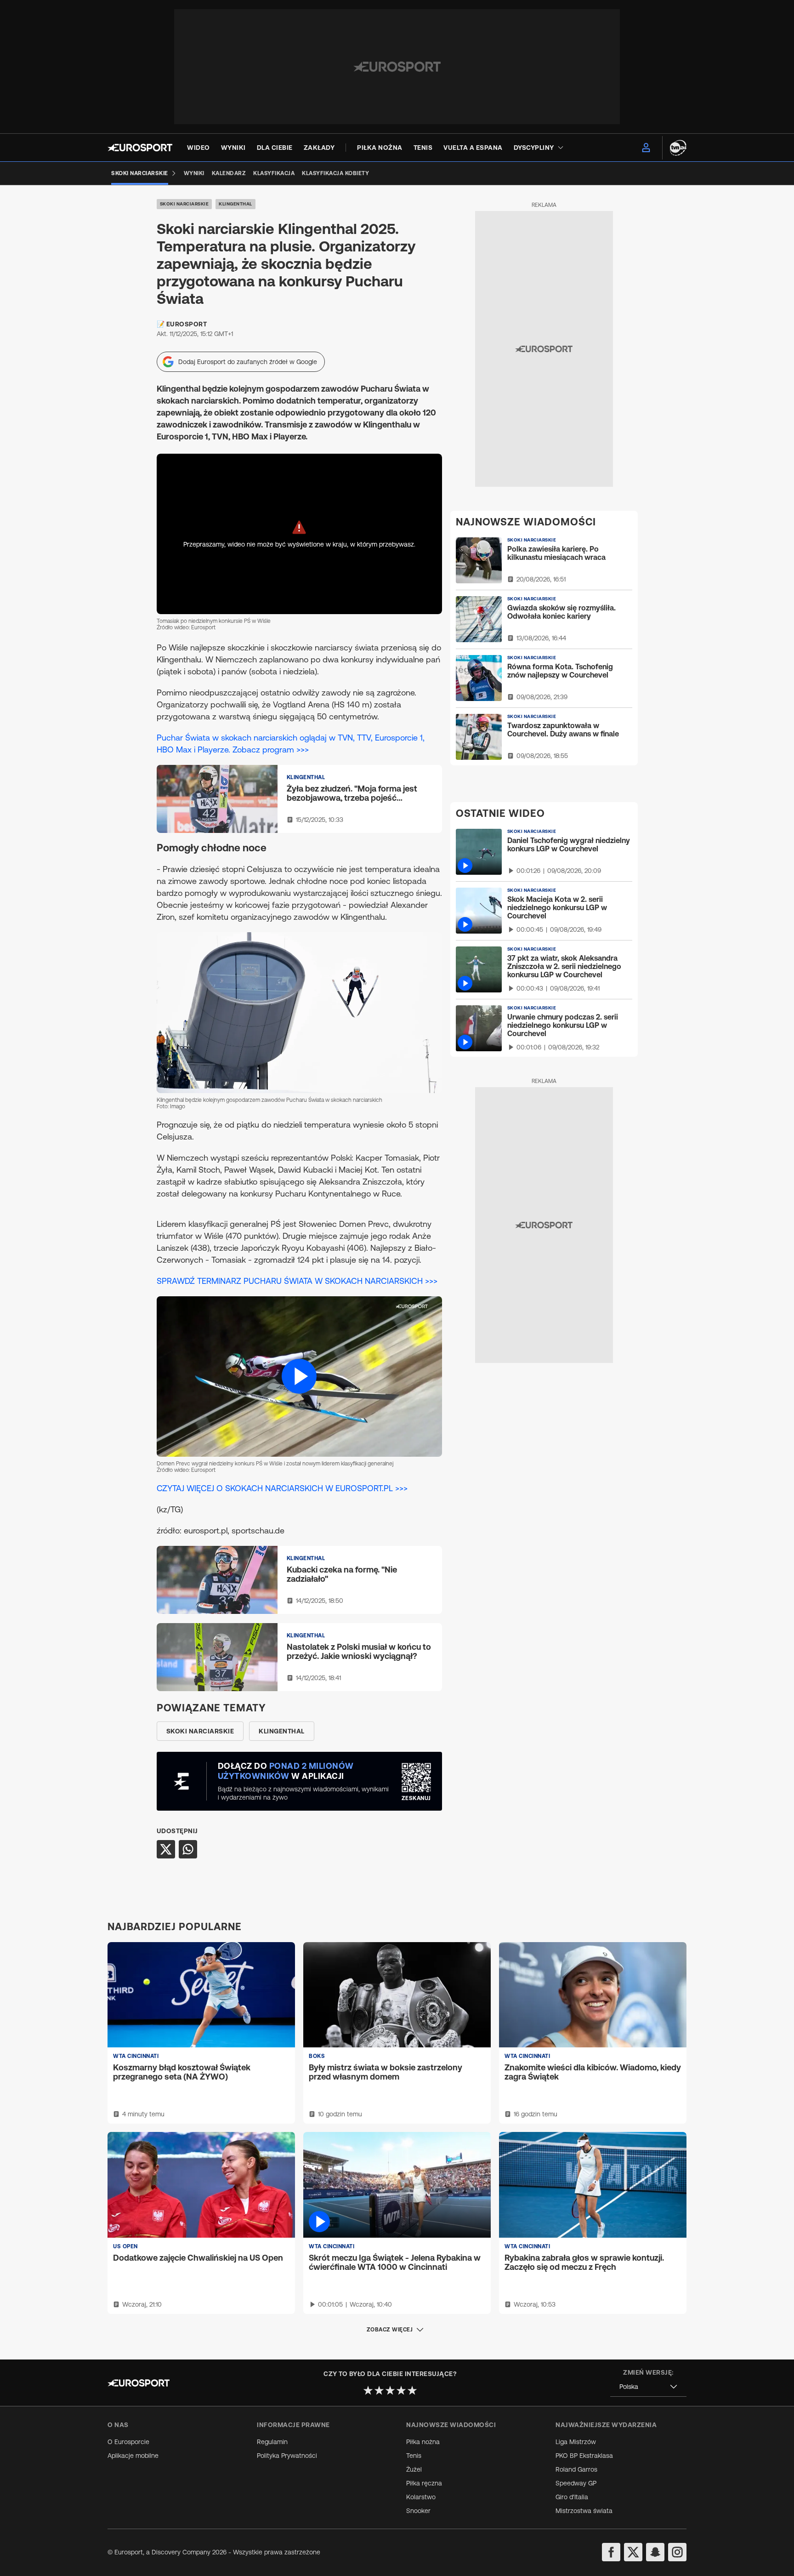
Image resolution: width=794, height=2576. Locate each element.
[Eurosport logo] (140, 148)
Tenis (414, 2456)
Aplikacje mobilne (133, 2456)
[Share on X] (166, 1849)
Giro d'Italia (572, 2497)
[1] (368, 2390)
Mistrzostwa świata (584, 2511)
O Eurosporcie (128, 2442)
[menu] (646, 148)
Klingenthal (235, 204)
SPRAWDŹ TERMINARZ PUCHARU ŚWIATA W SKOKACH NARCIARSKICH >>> (297, 1281)
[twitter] (633, 2552)
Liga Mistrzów (576, 2442)
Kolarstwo (421, 2497)
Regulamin (272, 2442)
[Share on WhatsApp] (188, 1849)
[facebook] (611, 2552)
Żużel (414, 2469)
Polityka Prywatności (287, 2456)
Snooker (418, 2511)
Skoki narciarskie (184, 204)
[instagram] (677, 2552)
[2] (379, 2390)
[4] (401, 2390)
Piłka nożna (423, 2442)
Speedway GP (576, 2483)
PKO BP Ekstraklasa (584, 2456)
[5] (412, 2390)
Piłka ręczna (424, 2483)
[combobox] (648, 2387)
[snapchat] (655, 2552)
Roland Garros (576, 2469)
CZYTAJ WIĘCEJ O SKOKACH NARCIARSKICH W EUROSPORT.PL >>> (282, 1488)
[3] (390, 2390)
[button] (299, 1376)
